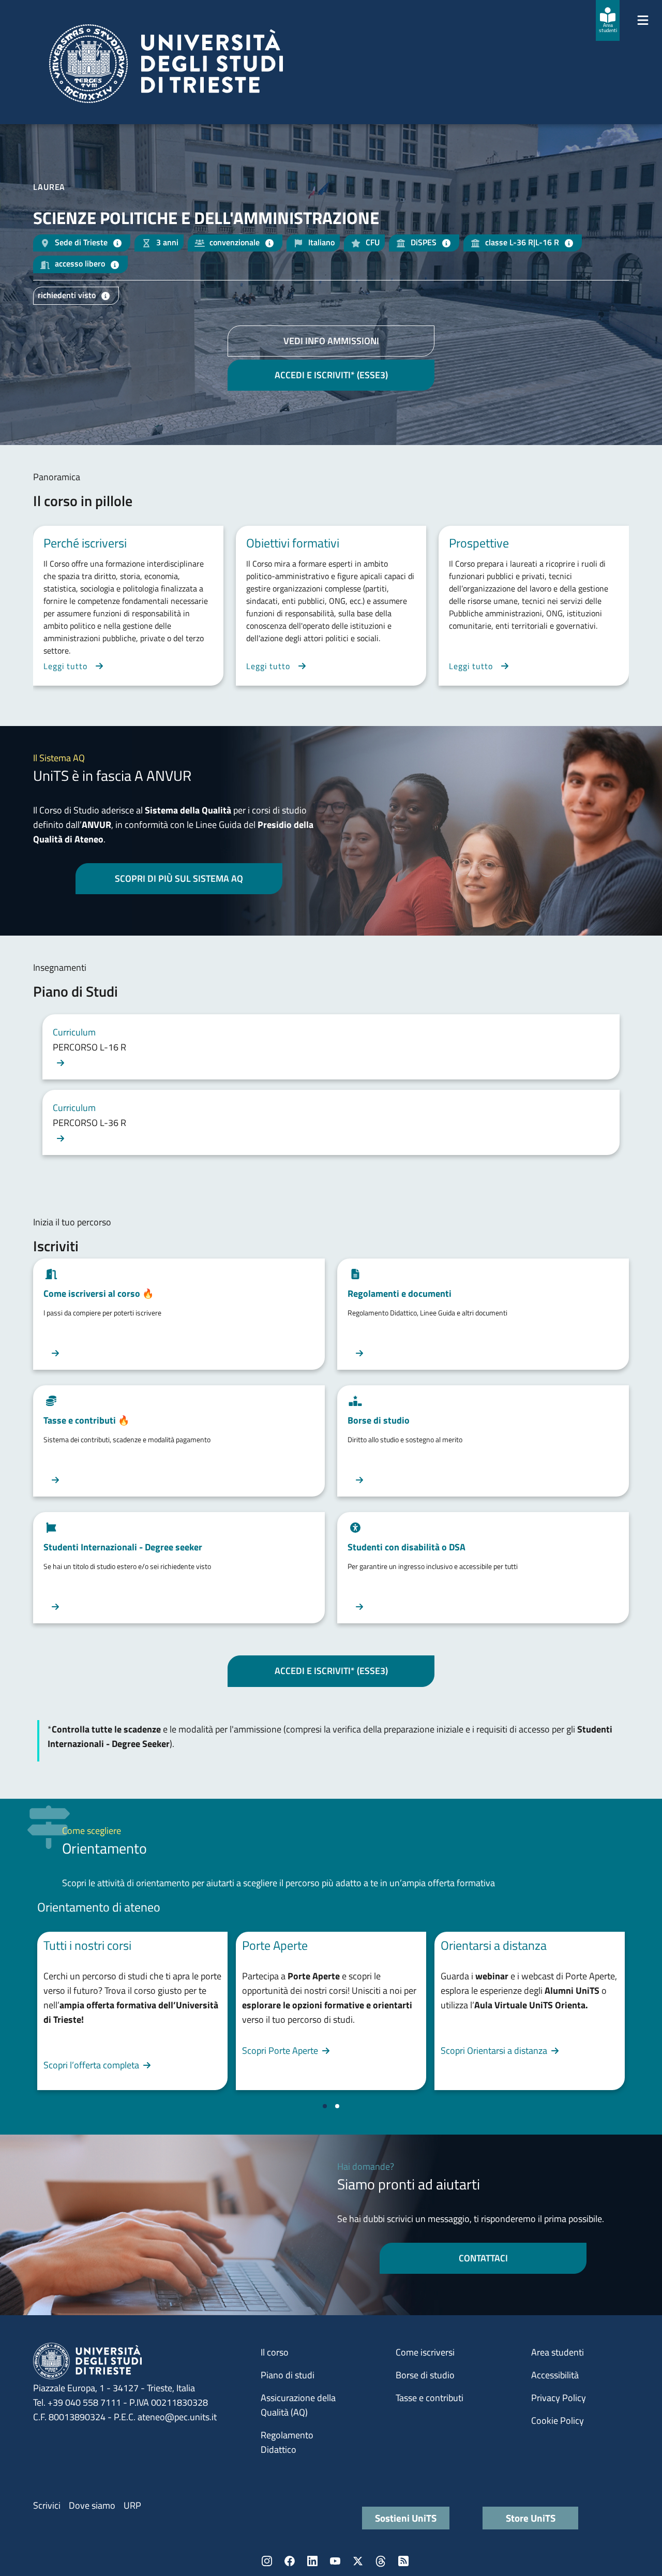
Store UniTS (531, 2518)
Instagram (267, 2561)
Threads (381, 2561)
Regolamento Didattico (287, 2442)
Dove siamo (92, 2505)
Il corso (275, 2352)
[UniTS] (166, 64)
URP (132, 2505)
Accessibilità (555, 2375)
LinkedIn (312, 2561)
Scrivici (47, 2505)
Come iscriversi (425, 2352)
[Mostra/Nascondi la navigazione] (643, 20)
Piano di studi (288, 2375)
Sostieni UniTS (406, 2518)
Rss (403, 2561)
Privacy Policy (559, 2398)
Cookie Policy (558, 2420)
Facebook (290, 2561)
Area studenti (558, 2352)
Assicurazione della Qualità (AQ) (298, 2405)
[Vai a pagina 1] (325, 2106)
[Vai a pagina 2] (337, 2106)
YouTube (335, 2561)
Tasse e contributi (430, 2398)
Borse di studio (425, 2375)
